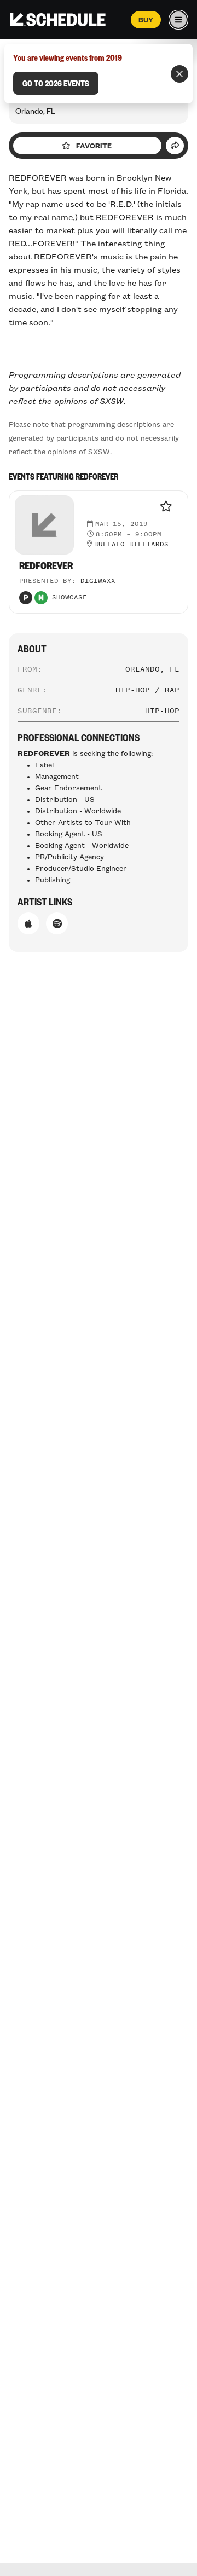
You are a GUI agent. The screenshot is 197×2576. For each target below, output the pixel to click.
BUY (146, 20)
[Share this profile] (175, 146)
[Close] (179, 74)
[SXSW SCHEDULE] (58, 20)
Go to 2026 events (56, 83)
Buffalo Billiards (131, 545)
